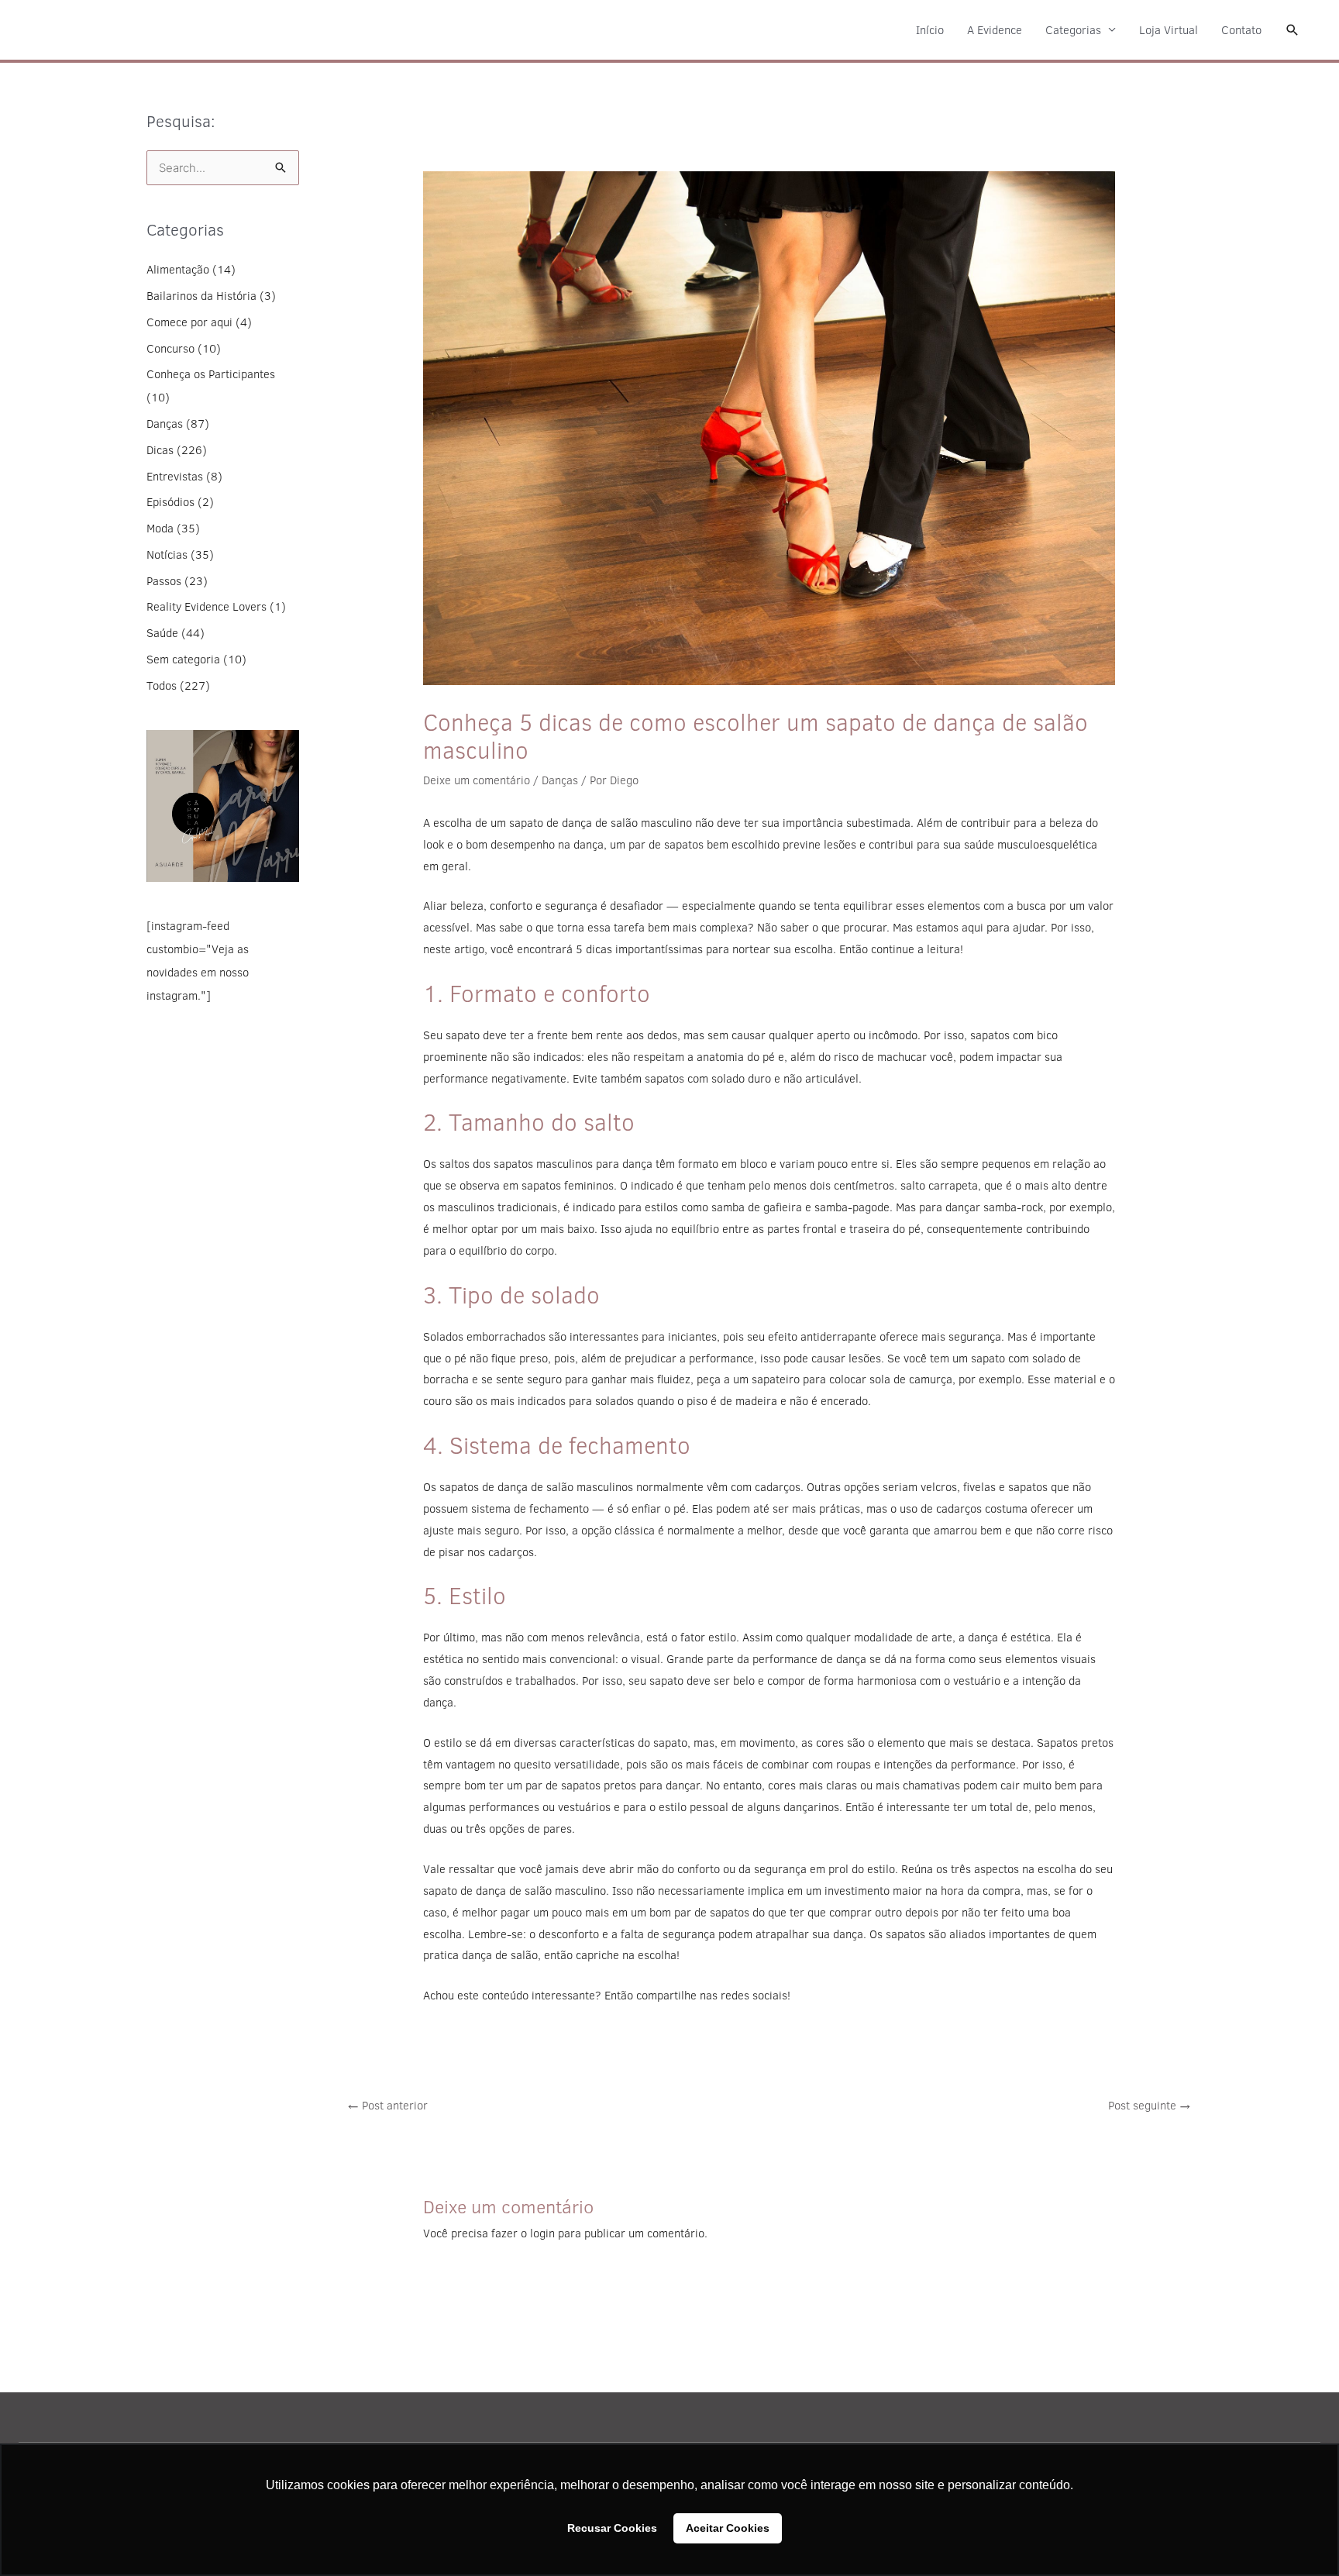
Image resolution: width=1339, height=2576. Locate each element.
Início (930, 30)
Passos (164, 581)
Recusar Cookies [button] (612, 2528)
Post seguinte (1150, 2105)
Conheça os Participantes (211, 374)
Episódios (170, 502)
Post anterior (387, 2105)
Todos (162, 685)
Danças (165, 424)
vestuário (977, 1681)
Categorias (1073, 30)
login (542, 2233)
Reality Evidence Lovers (207, 606)
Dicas (160, 450)
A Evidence (995, 30)
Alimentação (178, 269)
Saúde (162, 633)
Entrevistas (175, 476)
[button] (1293, 30)
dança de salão (500, 1955)
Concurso (170, 348)
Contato (1241, 30)
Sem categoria (183, 659)
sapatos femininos (568, 1185)
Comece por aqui (189, 322)
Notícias (167, 554)
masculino (666, 823)
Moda (160, 528)
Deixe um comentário (477, 780)
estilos (661, 1207)
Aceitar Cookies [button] (728, 2528)
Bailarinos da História (201, 296)
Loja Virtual (1169, 30)
